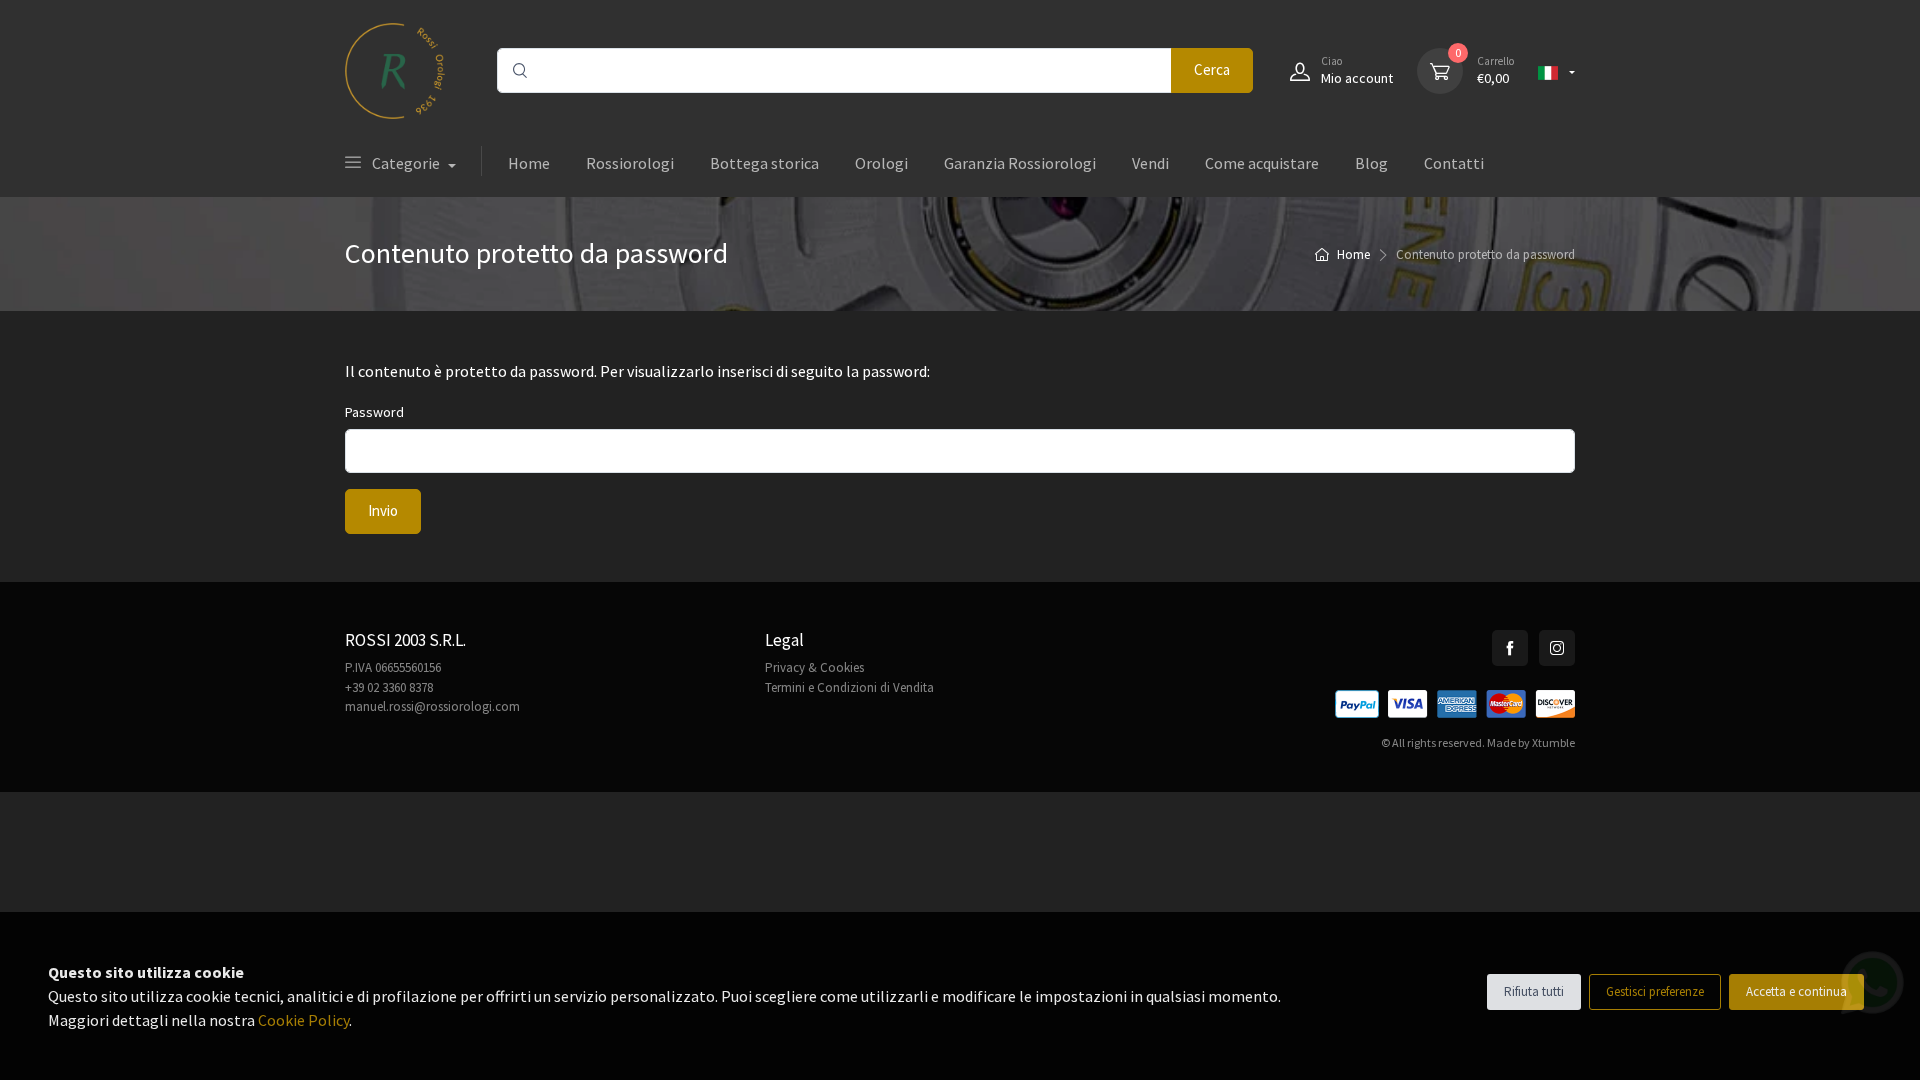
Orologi (881, 163)
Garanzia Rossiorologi (1020, 163)
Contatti (1454, 163)
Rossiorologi (630, 163)
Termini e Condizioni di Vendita (849, 687)
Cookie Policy (303, 1020)
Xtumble (1553, 742)
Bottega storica (764, 163)
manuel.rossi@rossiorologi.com (432, 706)
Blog (1371, 163)
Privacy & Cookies (814, 667)
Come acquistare (1262, 163)
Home (529, 163)
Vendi (1150, 163)
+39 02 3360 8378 (389, 687)
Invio (383, 510)
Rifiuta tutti (1534, 991)
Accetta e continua (1796, 991)
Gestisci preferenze (1655, 991)
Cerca (1212, 69)
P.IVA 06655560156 (393, 667)
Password (374, 412)
